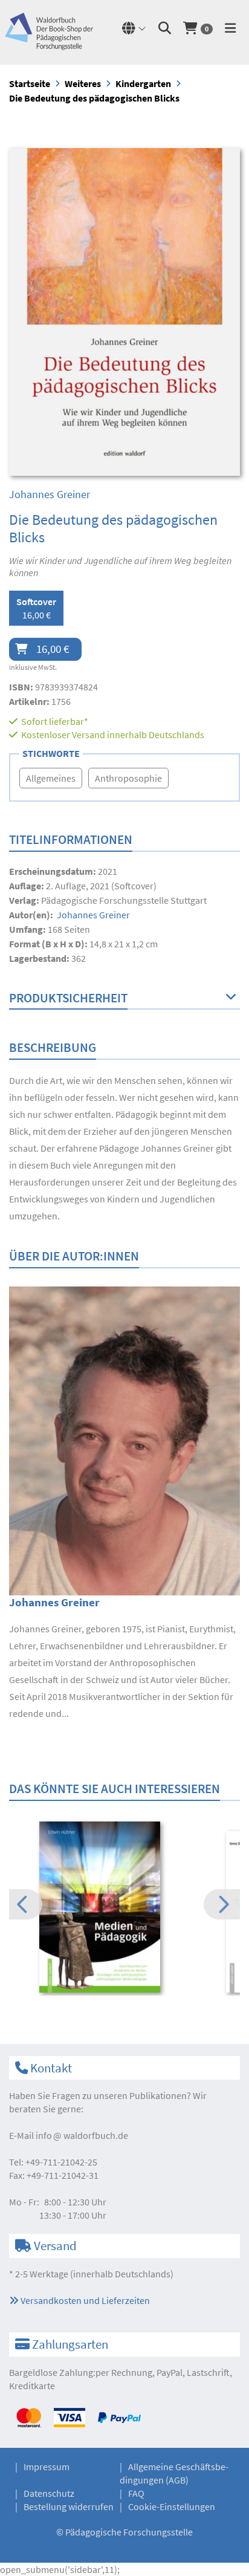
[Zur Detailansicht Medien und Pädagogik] (124, 1907)
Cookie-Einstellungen (172, 2506)
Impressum (47, 2467)
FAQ (136, 2493)
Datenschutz (49, 2493)
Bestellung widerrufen (69, 2506)
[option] (124, 1908)
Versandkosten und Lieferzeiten (84, 2300)
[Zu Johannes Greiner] (124, 1439)
